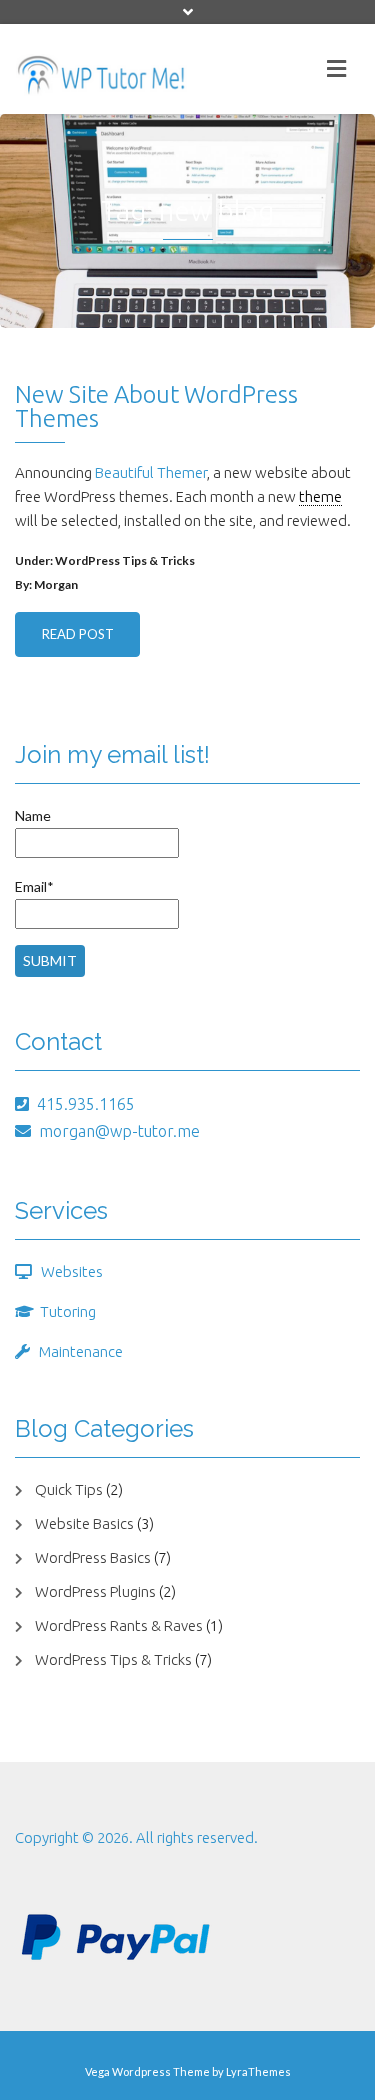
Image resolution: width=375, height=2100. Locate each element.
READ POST (78, 634)
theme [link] (320, 496)
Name (33, 815)
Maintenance (81, 1351)
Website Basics (84, 1523)
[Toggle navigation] (336, 69)
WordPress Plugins (95, 1591)
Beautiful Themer (151, 472)
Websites (72, 1271)
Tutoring (68, 1311)
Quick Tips (69, 1489)
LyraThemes (258, 2071)
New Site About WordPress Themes (156, 406)
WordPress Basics (93, 1557)
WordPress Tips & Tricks (125, 560)
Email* (34, 886)
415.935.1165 (86, 1104)
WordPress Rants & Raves (119, 1625)
